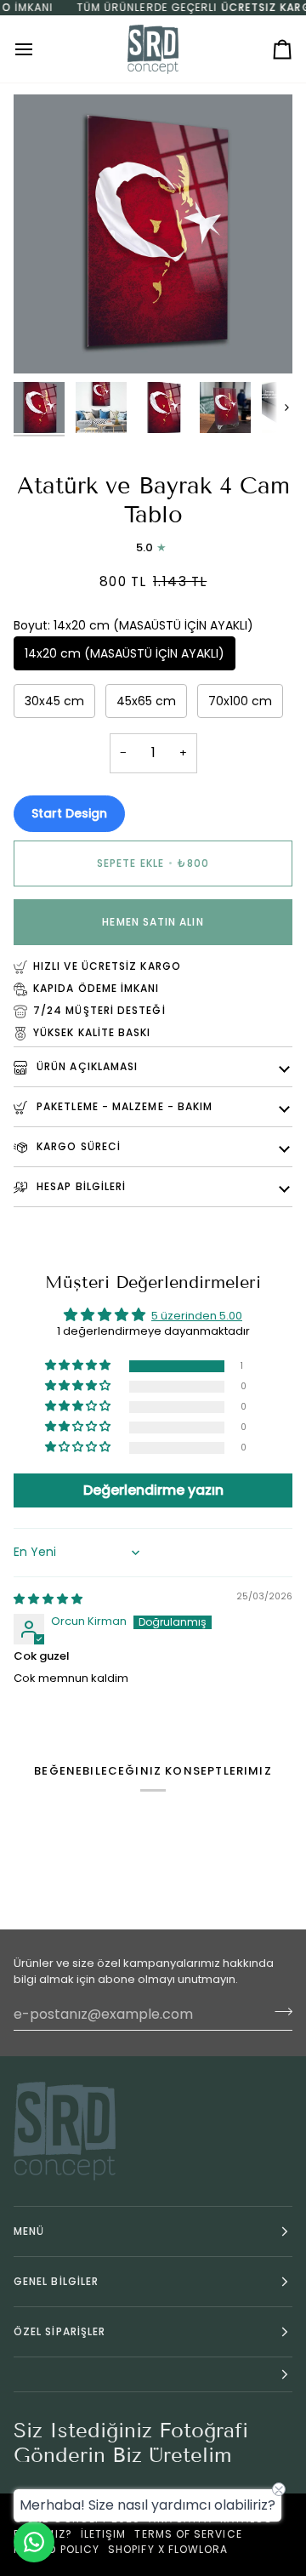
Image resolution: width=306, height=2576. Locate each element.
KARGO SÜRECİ (77, 1146)
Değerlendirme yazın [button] (153, 1490)
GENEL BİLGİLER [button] (56, 2281)
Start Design (69, 813)
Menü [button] (29, 2231)
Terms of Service (188, 2534)
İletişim (104, 2534)
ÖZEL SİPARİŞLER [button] (59, 2331)
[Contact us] (34, 2542)
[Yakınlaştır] (45, 342)
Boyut (133, 625)
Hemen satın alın (153, 922)
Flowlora (198, 2549)
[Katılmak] (278, 2012)
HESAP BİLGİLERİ (79, 1186)
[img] (48, 1599)
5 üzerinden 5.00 (197, 1316)
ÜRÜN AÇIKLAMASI (85, 1066)
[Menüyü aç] (39, 49)
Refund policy (57, 2549)
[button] (79, 1366)
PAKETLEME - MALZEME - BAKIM (123, 1106)
